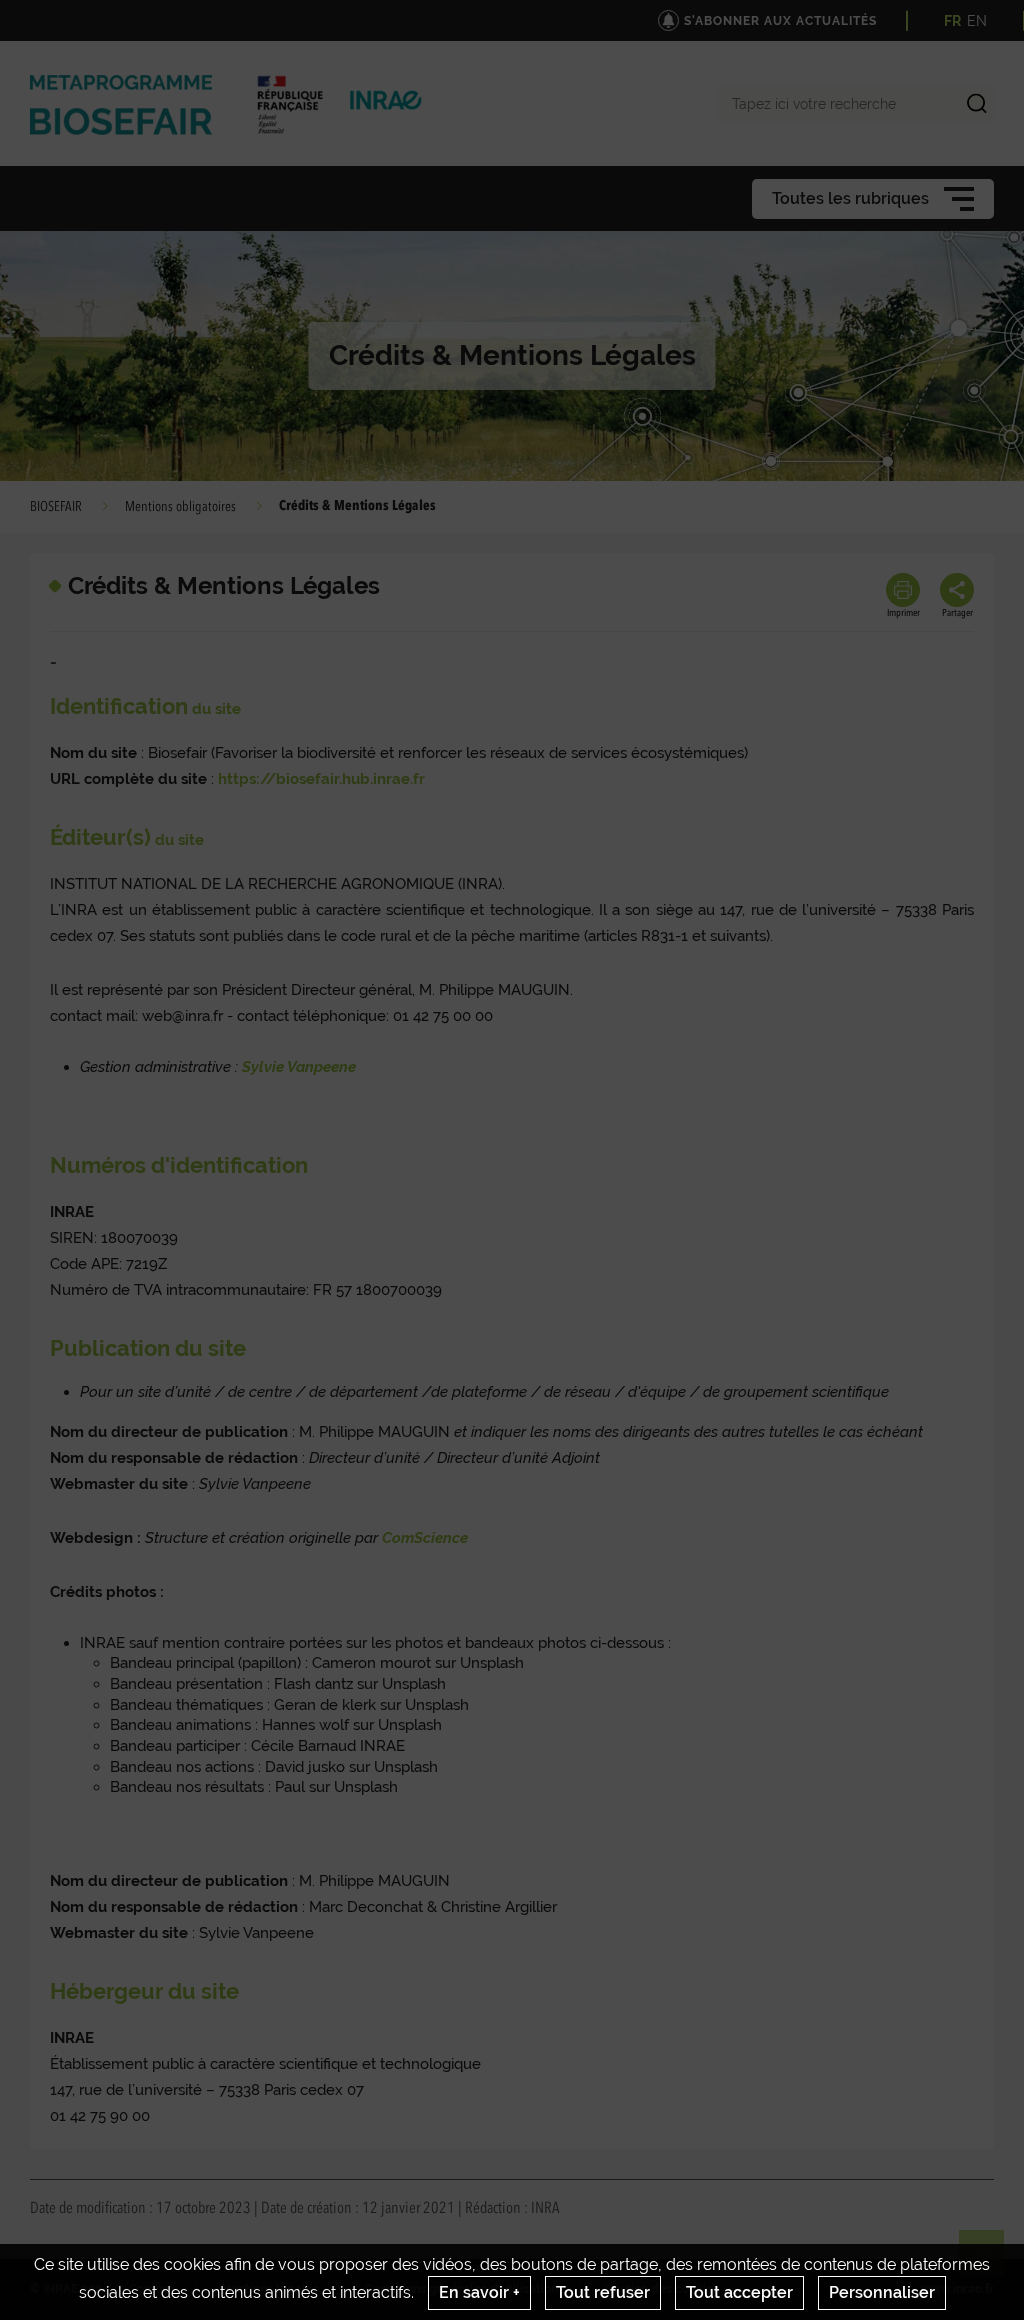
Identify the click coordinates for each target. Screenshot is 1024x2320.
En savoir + (479, 2292)
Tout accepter (739, 2292)
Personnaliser (882, 2292)
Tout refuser (603, 2292)
